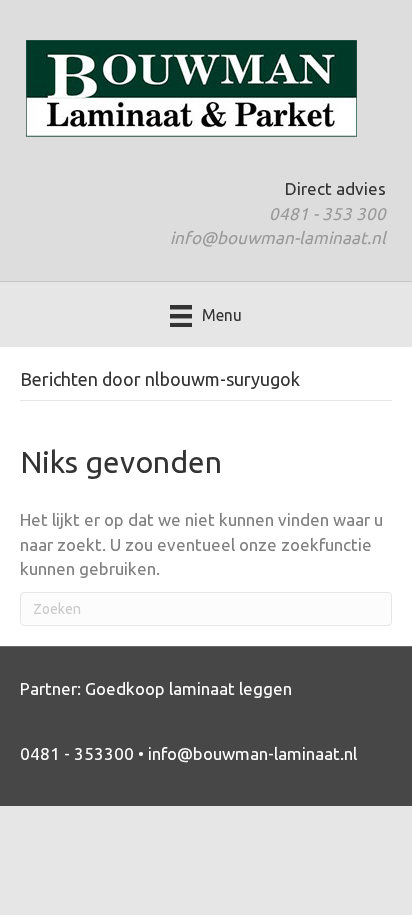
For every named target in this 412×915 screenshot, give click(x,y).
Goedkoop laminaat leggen (188, 688)
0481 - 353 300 (327, 213)
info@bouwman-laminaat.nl (278, 237)
